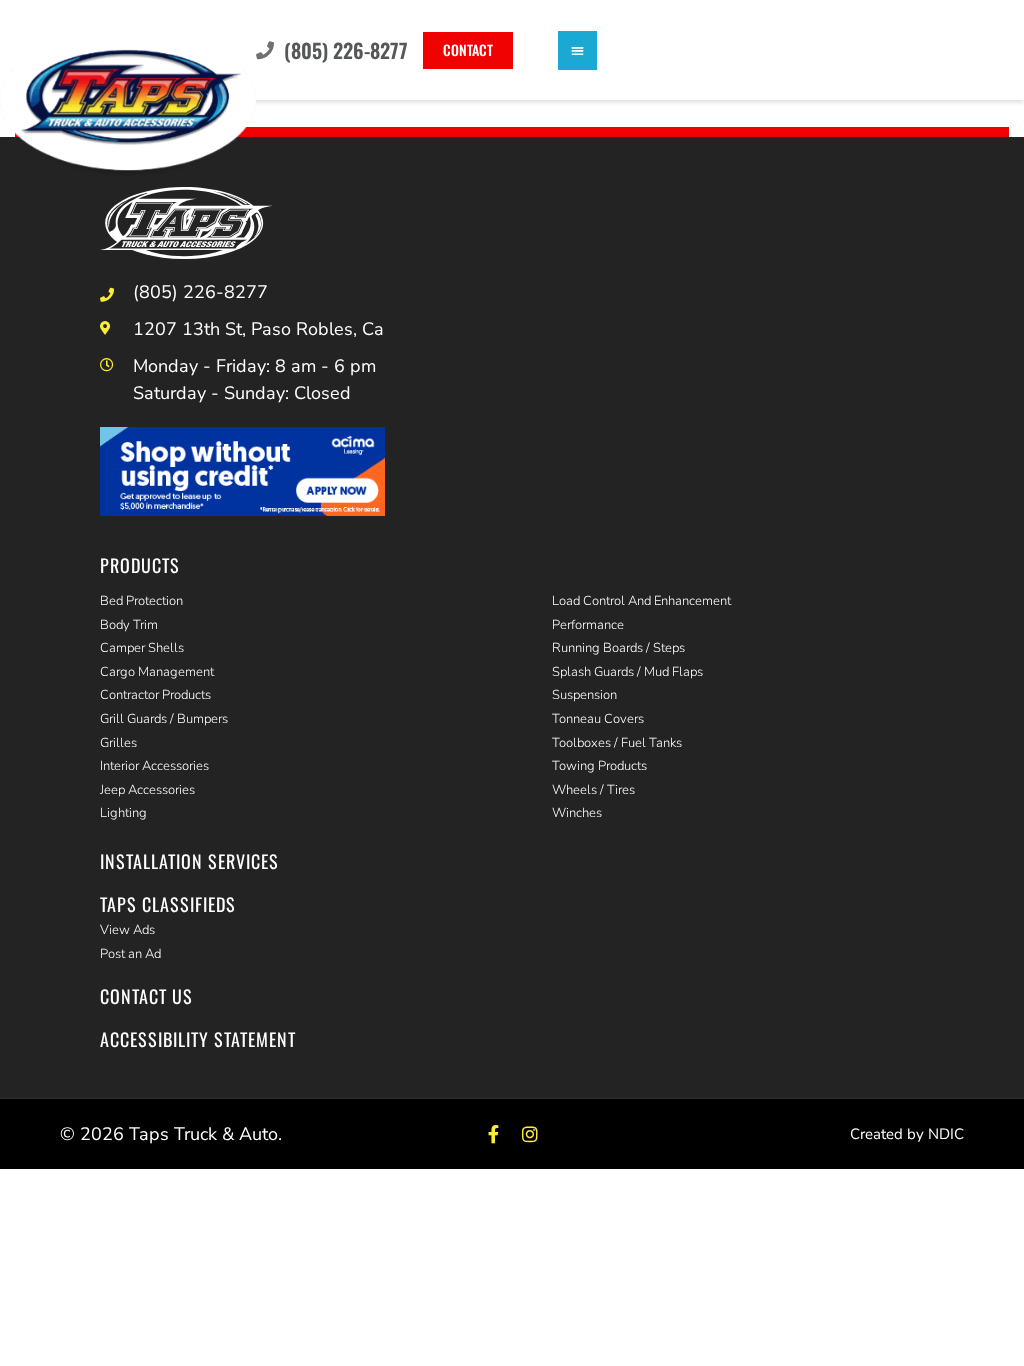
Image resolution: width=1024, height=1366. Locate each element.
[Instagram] (530, 1134)
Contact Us (146, 996)
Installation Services (189, 861)
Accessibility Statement (198, 1039)
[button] (577, 50)
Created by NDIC (907, 1134)
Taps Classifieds (168, 904)
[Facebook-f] (493, 1134)
